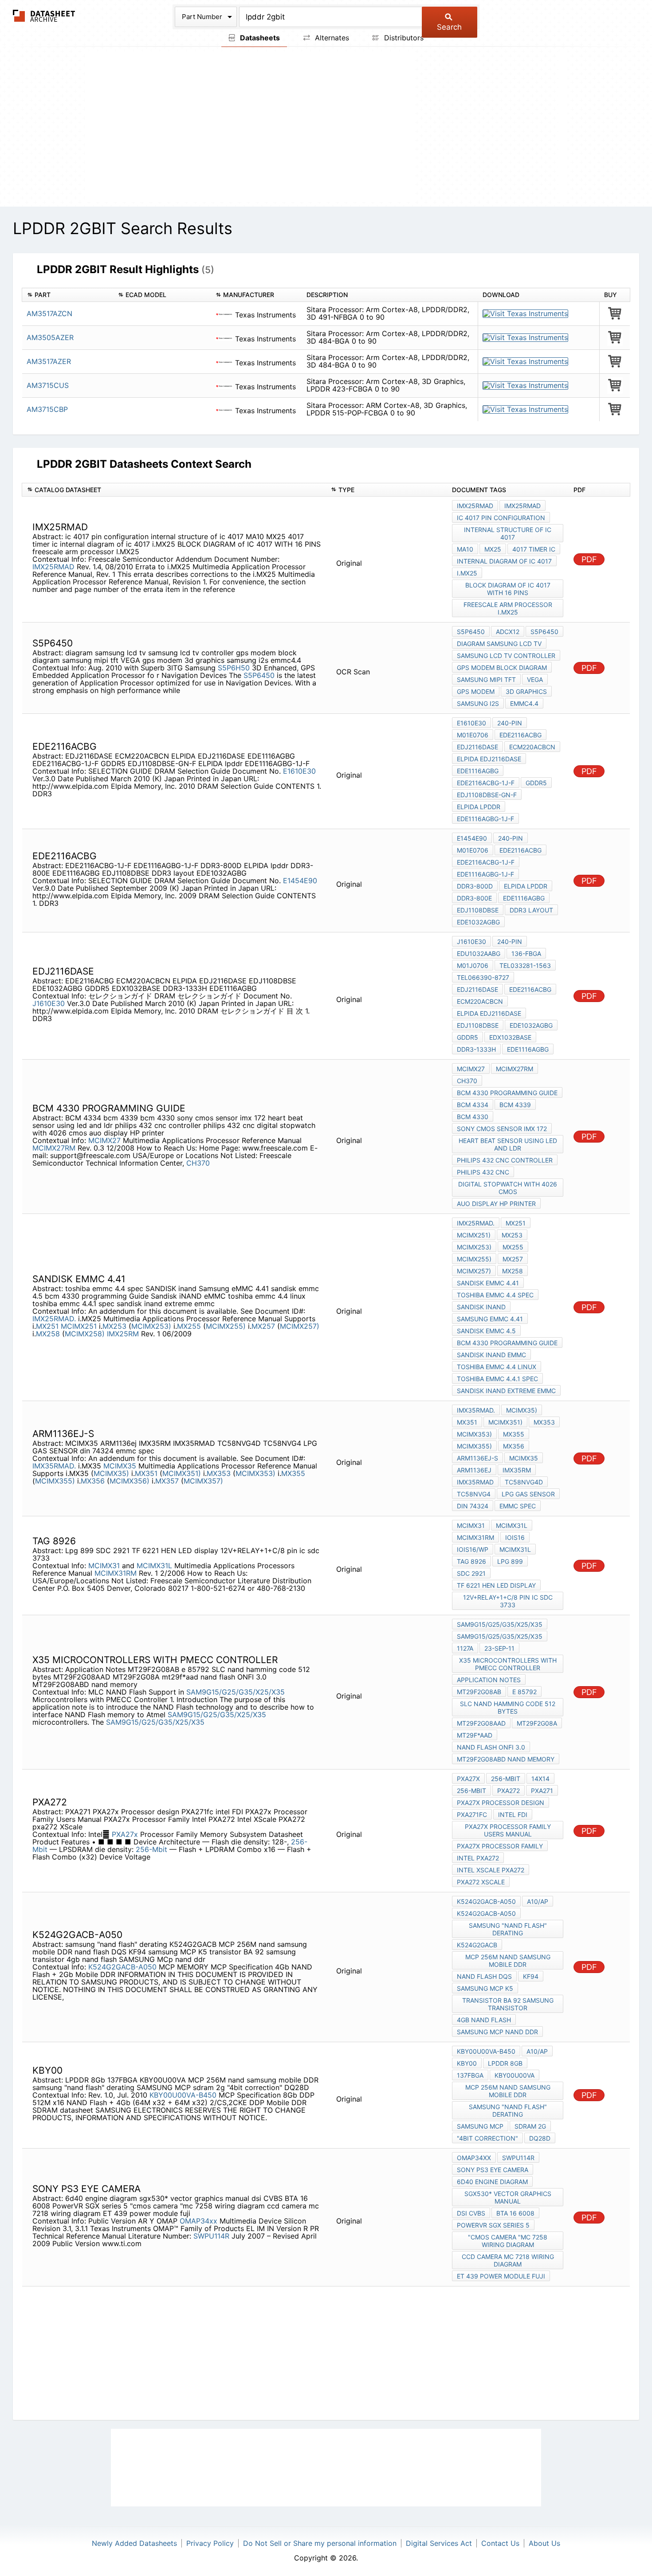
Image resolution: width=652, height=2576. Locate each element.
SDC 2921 (471, 1573)
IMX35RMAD (475, 1482)
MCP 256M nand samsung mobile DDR (508, 1961)
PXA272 (509, 1791)
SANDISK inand (481, 1307)
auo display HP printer (496, 1204)
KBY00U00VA (515, 2075)
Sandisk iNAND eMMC (491, 1355)
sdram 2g (530, 2126)
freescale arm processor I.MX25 (508, 608)
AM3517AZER (49, 361)
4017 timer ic (534, 549)
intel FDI (513, 1815)
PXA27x (125, 1834)
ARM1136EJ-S (477, 1458)
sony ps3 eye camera (493, 2170)
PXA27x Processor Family (500, 1846)
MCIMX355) (55, 1481)
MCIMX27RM (54, 1148)
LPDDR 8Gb (505, 2063)
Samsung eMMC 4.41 (490, 1319)
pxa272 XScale (481, 1882)
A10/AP (538, 1901)
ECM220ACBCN (532, 747)
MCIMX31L (154, 1566)
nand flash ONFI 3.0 (491, 1747)
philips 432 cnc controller (505, 1160)
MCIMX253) (151, 1326)
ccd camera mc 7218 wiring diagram (508, 2260)
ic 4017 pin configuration (501, 518)
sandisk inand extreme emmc (506, 1391)
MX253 (116, 1326)
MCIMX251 (80, 1326)
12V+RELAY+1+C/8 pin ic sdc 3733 (508, 1601)
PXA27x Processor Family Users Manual (508, 1830)
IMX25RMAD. (54, 1319)
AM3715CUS (48, 385)
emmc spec (518, 1506)
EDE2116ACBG (520, 735)
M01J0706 (473, 965)
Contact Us (500, 2543)
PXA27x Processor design (501, 1803)
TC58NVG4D (524, 1482)
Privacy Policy (210, 2543)
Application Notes (489, 1680)
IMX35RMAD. (54, 1466)
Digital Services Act (439, 2543)
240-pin (510, 723)
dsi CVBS (471, 2213)
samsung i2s (478, 703)
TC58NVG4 (474, 1494)
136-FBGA (526, 953)
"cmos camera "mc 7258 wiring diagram (508, 2241)
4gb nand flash (484, 2020)
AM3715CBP (47, 409)
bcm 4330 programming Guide (507, 1093)
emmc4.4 (524, 703)
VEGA (535, 679)
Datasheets (259, 38)
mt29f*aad (475, 1735)
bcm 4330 (473, 1117)
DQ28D (540, 2138)
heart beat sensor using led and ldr (508, 1144)
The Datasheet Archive (44, 16)
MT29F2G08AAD (481, 1723)
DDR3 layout (531, 910)
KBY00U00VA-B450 (183, 2095)
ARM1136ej (474, 1470)
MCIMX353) (255, 1473)
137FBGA (470, 2075)
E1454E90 (300, 881)
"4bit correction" (487, 2138)
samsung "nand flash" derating (508, 1929)
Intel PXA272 (478, 1858)
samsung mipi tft (486, 679)
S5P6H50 (234, 668)
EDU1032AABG (479, 953)
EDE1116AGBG (478, 771)
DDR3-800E (474, 898)
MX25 (493, 549)
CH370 (198, 1163)
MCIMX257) (300, 1326)
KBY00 (467, 2063)
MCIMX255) (226, 1326)
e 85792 (524, 1692)
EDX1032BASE (510, 1037)
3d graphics (526, 691)
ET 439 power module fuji (501, 2276)
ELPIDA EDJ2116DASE (489, 759)
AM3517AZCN (49, 313)
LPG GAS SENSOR (528, 1494)
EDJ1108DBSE (478, 910)
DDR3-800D (475, 886)
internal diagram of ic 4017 (504, 561)
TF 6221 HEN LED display (496, 1585)
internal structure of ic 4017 (508, 533)
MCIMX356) (130, 1481)
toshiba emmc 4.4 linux (497, 1367)
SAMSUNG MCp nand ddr (497, 2032)
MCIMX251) (474, 1235)
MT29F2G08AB (479, 1692)
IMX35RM (517, 1470)
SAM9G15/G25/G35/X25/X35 (236, 1692)
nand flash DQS (484, 1976)
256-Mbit (153, 1849)
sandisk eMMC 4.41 (488, 1283)
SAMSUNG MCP (480, 2126)
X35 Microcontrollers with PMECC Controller (508, 1664)
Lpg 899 (510, 1561)
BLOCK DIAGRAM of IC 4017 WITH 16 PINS (508, 589)
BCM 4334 (473, 1105)
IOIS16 (515, 1537)
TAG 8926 (471, 1561)
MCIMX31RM (116, 1573)
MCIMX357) (203, 1481)
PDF (589, 559)
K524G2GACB (477, 1945)
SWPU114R (211, 2236)
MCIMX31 (104, 1566)
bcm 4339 (515, 1105)
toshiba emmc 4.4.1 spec (497, 1379)
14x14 (540, 1779)
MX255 (190, 1326)
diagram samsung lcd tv (499, 644)
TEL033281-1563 (525, 965)
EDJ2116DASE (477, 747)
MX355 (293, 1473)
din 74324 (473, 1506)
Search (449, 27)
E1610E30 (299, 771)
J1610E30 (50, 1003)
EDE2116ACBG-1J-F (486, 783)
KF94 (531, 1976)
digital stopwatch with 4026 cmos (508, 1188)
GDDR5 (536, 783)
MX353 (220, 1473)
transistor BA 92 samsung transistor (508, 2004)
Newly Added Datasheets (134, 2543)
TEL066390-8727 (483, 977)
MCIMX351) (182, 1473)
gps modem (476, 691)
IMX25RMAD (53, 567)
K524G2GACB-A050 (122, 1967)
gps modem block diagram (502, 667)
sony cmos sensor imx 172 (502, 1129)
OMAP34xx (198, 2221)
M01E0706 (473, 735)
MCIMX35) (111, 1473)
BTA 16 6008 (515, 2213)
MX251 (48, 1326)
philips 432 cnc (483, 1172)
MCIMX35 (121, 1466)
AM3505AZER (50, 337)
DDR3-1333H (476, 1049)
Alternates (331, 38)
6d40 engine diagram (492, 2182)
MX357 (168, 1481)
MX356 (94, 1481)
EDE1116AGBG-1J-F (485, 819)
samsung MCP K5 (485, 1988)
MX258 (49, 1334)
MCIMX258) (85, 1334)
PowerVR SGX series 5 (493, 2225)
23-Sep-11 (499, 1648)
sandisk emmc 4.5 (486, 1331)
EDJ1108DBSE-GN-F (487, 795)
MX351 (147, 1473)
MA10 (465, 549)
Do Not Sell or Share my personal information (320, 2543)
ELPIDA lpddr (479, 807)
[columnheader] (68, 295)
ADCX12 (508, 632)
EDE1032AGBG (478, 922)
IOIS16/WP (473, 1549)
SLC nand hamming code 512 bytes (508, 1707)
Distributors (403, 38)
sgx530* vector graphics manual (508, 2197)
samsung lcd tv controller (506, 656)
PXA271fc (472, 1815)
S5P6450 (259, 675)
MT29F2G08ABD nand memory (506, 1759)
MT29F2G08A (537, 1723)
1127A (465, 1648)
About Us (544, 2543)
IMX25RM (123, 1334)
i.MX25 (467, 573)
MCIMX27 (104, 1140)
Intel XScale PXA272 (491, 1870)
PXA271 (542, 1791)
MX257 (264, 1326)
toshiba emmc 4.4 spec (495, 1295)
